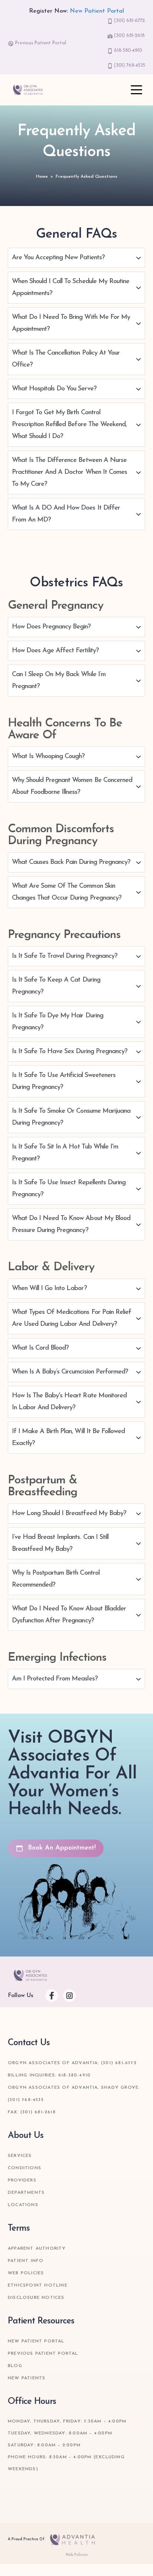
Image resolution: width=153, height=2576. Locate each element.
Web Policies (26, 2273)
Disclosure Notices (36, 2298)
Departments (26, 2193)
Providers (22, 2180)
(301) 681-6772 (129, 21)
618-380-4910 (127, 51)
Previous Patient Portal (40, 43)
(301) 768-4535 (129, 66)
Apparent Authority (37, 2249)
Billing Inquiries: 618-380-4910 (49, 2075)
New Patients (27, 2378)
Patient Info (26, 2261)
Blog (15, 2366)
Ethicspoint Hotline (38, 2285)
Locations (23, 2205)
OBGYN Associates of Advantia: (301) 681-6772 (72, 2063)
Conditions (25, 2168)
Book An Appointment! (60, 1848)
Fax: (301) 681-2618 (32, 2112)
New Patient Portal (97, 11)
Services (20, 2156)
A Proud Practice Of (27, 2539)
